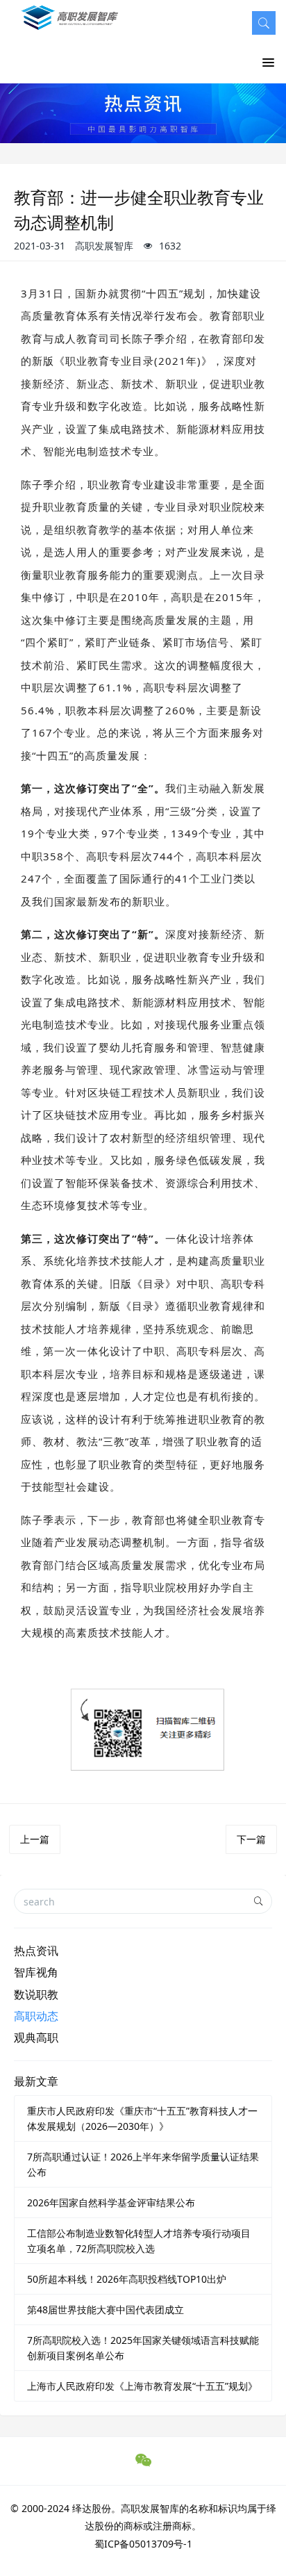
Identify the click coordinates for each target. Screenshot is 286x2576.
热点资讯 (36, 1951)
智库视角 (36, 1972)
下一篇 (251, 1839)
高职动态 (36, 2016)
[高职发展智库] (72, 25)
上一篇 (35, 1839)
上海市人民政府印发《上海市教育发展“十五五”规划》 (142, 2386)
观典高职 (36, 2037)
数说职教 (36, 1994)
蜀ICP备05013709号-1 (143, 2544)
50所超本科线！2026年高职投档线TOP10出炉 (127, 2279)
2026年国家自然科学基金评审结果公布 (111, 2202)
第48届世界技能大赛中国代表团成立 (106, 2310)
